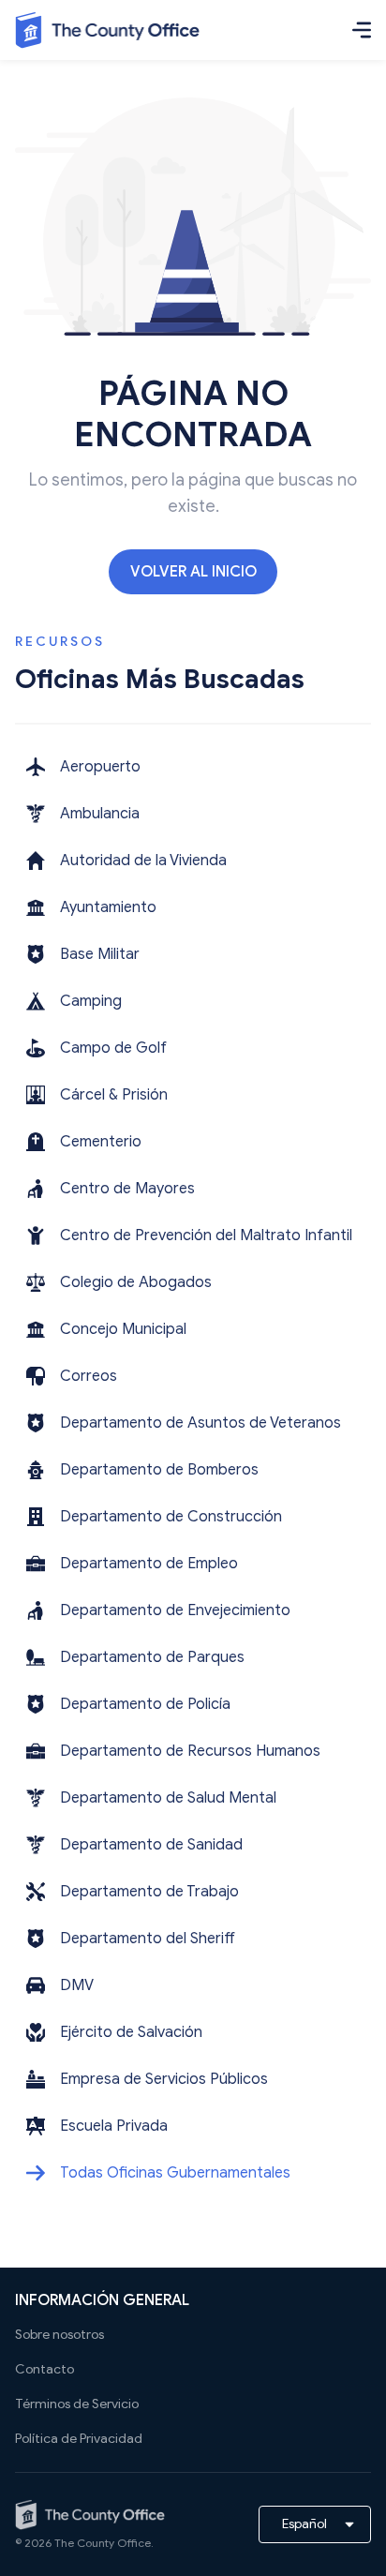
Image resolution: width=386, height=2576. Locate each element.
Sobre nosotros (59, 2335)
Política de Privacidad (79, 2439)
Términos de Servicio (77, 2404)
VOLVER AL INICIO (193, 572)
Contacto (45, 2369)
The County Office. (104, 2543)
